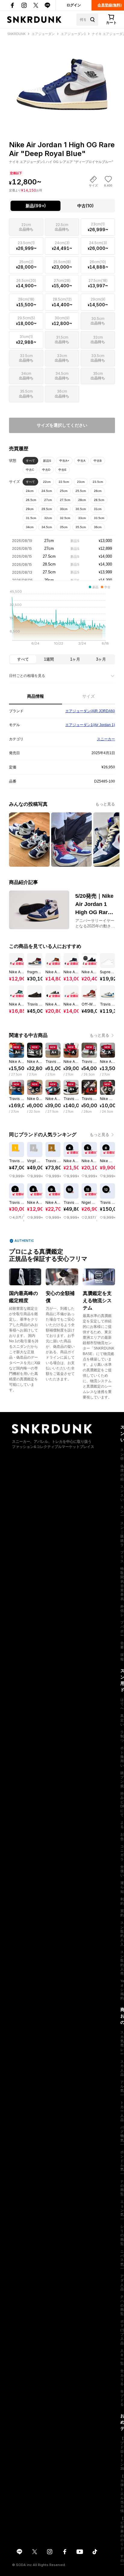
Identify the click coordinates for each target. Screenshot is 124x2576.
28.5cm (99, 500)
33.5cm (99, 518)
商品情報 (36, 696)
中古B (98, 461)
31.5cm (31, 518)
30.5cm (81, 509)
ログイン (74, 5)
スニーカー (106, 739)
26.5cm (31, 500)
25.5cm (81, 491)
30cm (64, 509)
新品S (47, 461)
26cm (98, 491)
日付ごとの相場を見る (27, 676)
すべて (30, 461)
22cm (47, 482)
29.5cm (47, 509)
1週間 (49, 659)
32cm (48, 518)
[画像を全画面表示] (62, 78)
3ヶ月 (101, 659)
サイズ (88, 696)
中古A (81, 461)
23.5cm (98, 482)
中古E (62, 470)
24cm (30, 491)
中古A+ (64, 461)
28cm (82, 500)
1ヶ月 (75, 659)
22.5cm (64, 482)
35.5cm (81, 527)
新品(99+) (36, 206)
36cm (98, 527)
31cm (98, 509)
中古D (46, 470)
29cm (30, 509)
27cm (48, 500)
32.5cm (65, 518)
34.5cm (47, 527)
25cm (64, 491)
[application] (62, 619)
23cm (81, 482)
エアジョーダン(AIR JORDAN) (90, 711)
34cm (30, 527)
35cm (64, 527)
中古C (30, 470)
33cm (82, 518)
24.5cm (47, 491)
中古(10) (85, 206)
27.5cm (65, 500)
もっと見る (105, 804)
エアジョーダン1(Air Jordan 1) (90, 725)
